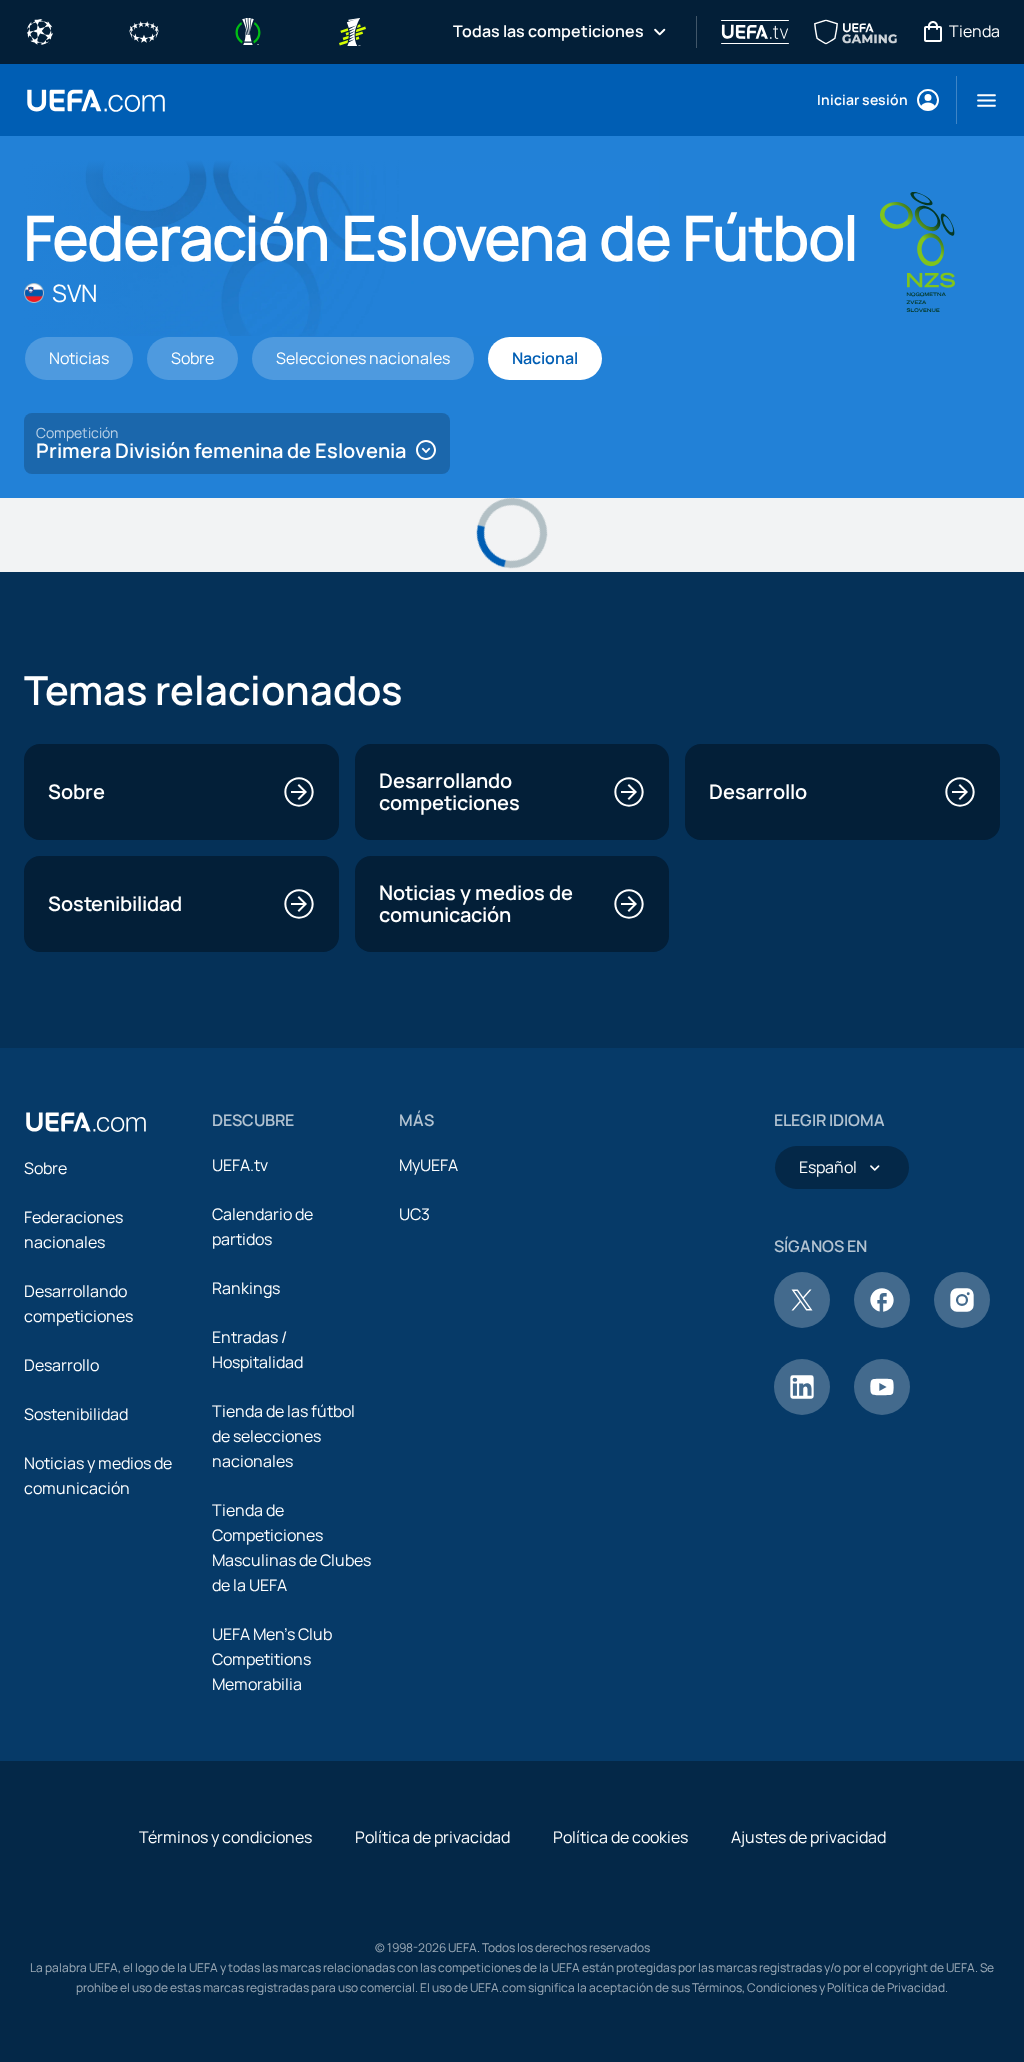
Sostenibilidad (76, 1414)
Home (96, 100)
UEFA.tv (240, 1165)
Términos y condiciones (225, 1837)
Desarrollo (61, 1365)
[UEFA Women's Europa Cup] (352, 30)
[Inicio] (86, 1122)
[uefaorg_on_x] (802, 1322)
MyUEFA (428, 1165)
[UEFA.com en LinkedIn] (802, 1409)
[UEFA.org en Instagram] (962, 1322)
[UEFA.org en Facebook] (882, 1322)
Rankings (246, 1288)
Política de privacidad (432, 1837)
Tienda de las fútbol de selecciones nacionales (283, 1436)
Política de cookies (620, 1837)
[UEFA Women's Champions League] (144, 30)
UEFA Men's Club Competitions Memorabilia (272, 1659)
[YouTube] (882, 1409)
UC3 (414, 1214)
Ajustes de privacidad (808, 1837)
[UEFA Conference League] (248, 30)
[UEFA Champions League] (40, 30)
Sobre (45, 1168)
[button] (978, 100)
